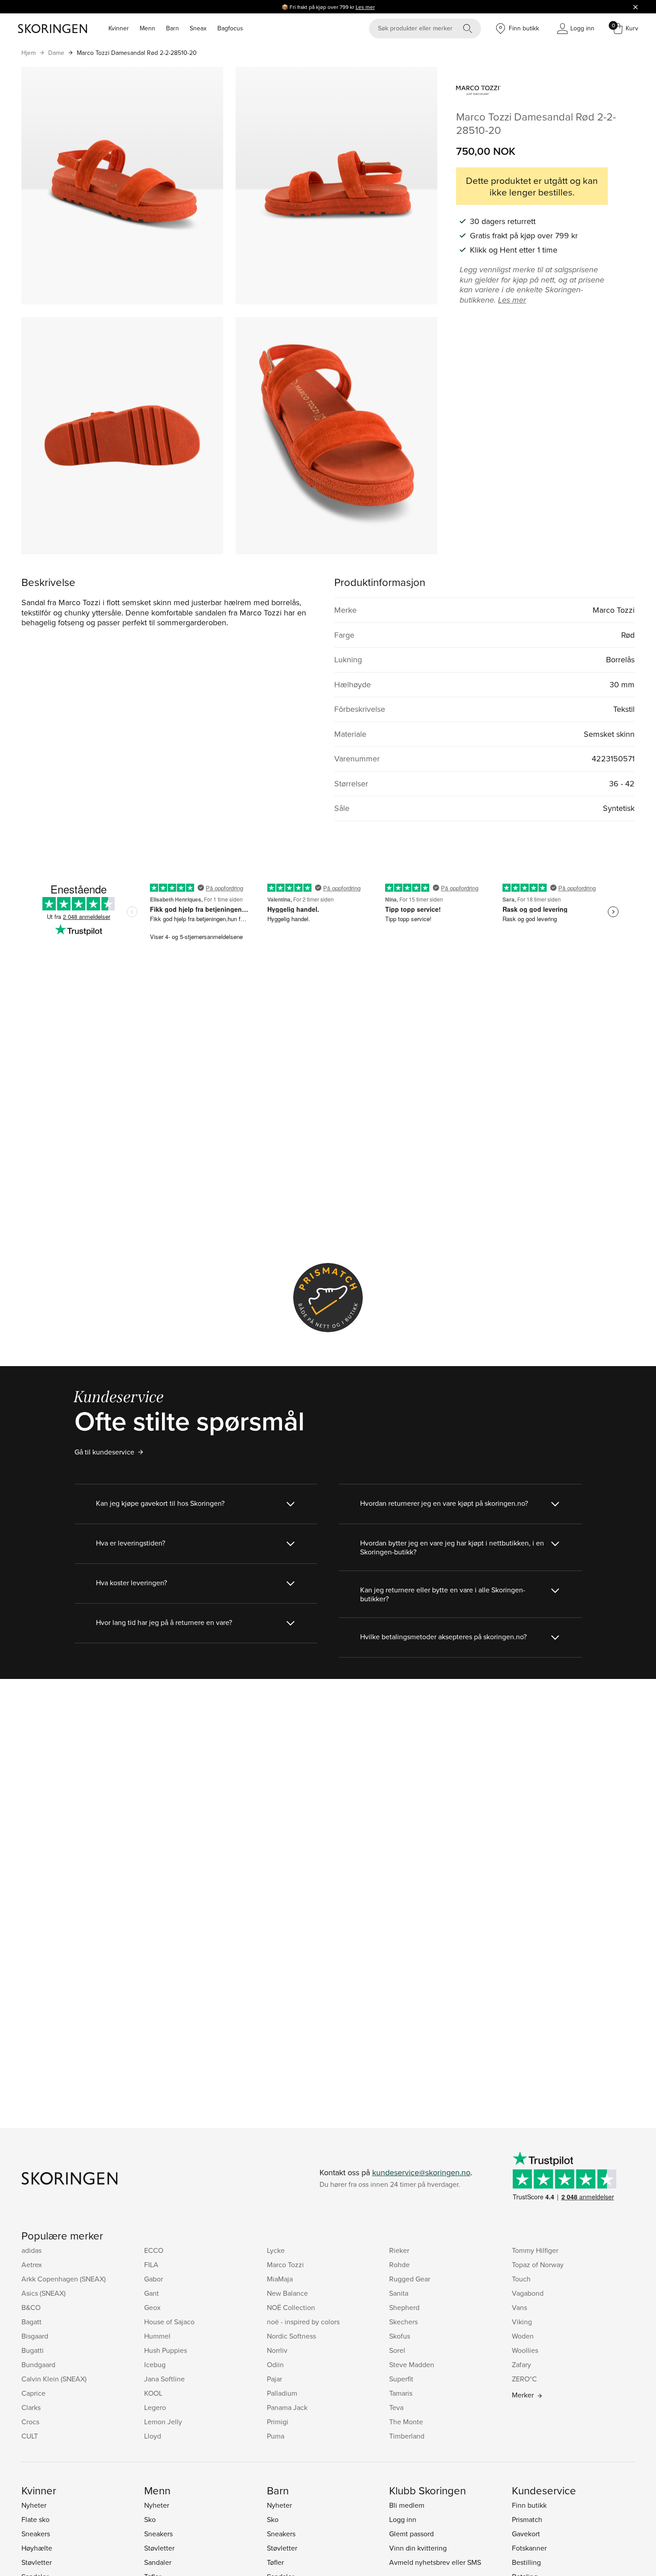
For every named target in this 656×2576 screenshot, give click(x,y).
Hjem (29, 53)
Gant (152, 2293)
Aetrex (32, 2264)
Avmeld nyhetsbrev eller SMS (435, 2562)
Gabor (154, 2279)
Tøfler (275, 2562)
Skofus (400, 2336)
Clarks (31, 2407)
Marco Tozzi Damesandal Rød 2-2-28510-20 (137, 53)
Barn (172, 28)
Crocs (30, 2422)
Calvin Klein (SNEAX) (54, 2379)
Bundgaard (38, 2364)
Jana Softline (164, 2379)
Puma (276, 2436)
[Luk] (635, 7)
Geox (152, 2307)
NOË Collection (291, 2307)
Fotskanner (529, 2548)
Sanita (399, 2293)
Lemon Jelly (163, 2422)
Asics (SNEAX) (44, 2293)
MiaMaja (280, 2279)
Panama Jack (287, 2407)
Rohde (399, 2264)
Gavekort (526, 2534)
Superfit (401, 2379)
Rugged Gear (410, 2279)
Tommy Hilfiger (535, 2250)
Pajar (274, 2379)
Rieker (399, 2250)
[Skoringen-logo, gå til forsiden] (52, 29)
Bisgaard (35, 2336)
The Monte (406, 2422)
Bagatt (31, 2322)
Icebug (155, 2364)
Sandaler (158, 2562)
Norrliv (277, 2350)
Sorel (397, 2350)
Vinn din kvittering (418, 2548)
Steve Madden (412, 2364)
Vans (519, 2307)
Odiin (275, 2364)
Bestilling (526, 2562)
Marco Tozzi (285, 2264)
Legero (155, 2407)
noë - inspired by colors (303, 2322)
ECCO (154, 2250)
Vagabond (528, 2293)
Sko (150, 2519)
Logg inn (403, 2519)
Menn (147, 28)
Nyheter (34, 2505)
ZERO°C (524, 2379)
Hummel (157, 2336)
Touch (521, 2279)
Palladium (282, 2393)
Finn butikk (529, 2505)
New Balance (287, 2293)
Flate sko (35, 2519)
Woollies (525, 2350)
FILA (151, 2264)
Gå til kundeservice (104, 1452)
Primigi (278, 2422)
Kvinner (119, 28)
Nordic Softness (291, 2336)
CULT (30, 2436)
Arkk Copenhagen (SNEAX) (64, 2279)
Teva (396, 2407)
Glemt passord (411, 2534)
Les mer (365, 7)
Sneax (198, 28)
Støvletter (37, 2562)
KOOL (153, 2393)
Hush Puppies (166, 2350)
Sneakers (36, 2534)
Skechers (403, 2322)
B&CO (31, 2307)
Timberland (407, 2436)
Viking (522, 2322)
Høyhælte (37, 2548)
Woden (523, 2336)
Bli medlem (407, 2505)
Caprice (33, 2393)
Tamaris (401, 2393)
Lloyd (153, 2436)
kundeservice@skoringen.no (421, 2172)
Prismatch (527, 2519)
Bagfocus (230, 28)
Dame (56, 53)
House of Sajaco (169, 2322)
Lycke (276, 2250)
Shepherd (404, 2307)
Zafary (521, 2364)
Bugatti (33, 2350)
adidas (31, 2250)
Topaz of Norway (538, 2264)
